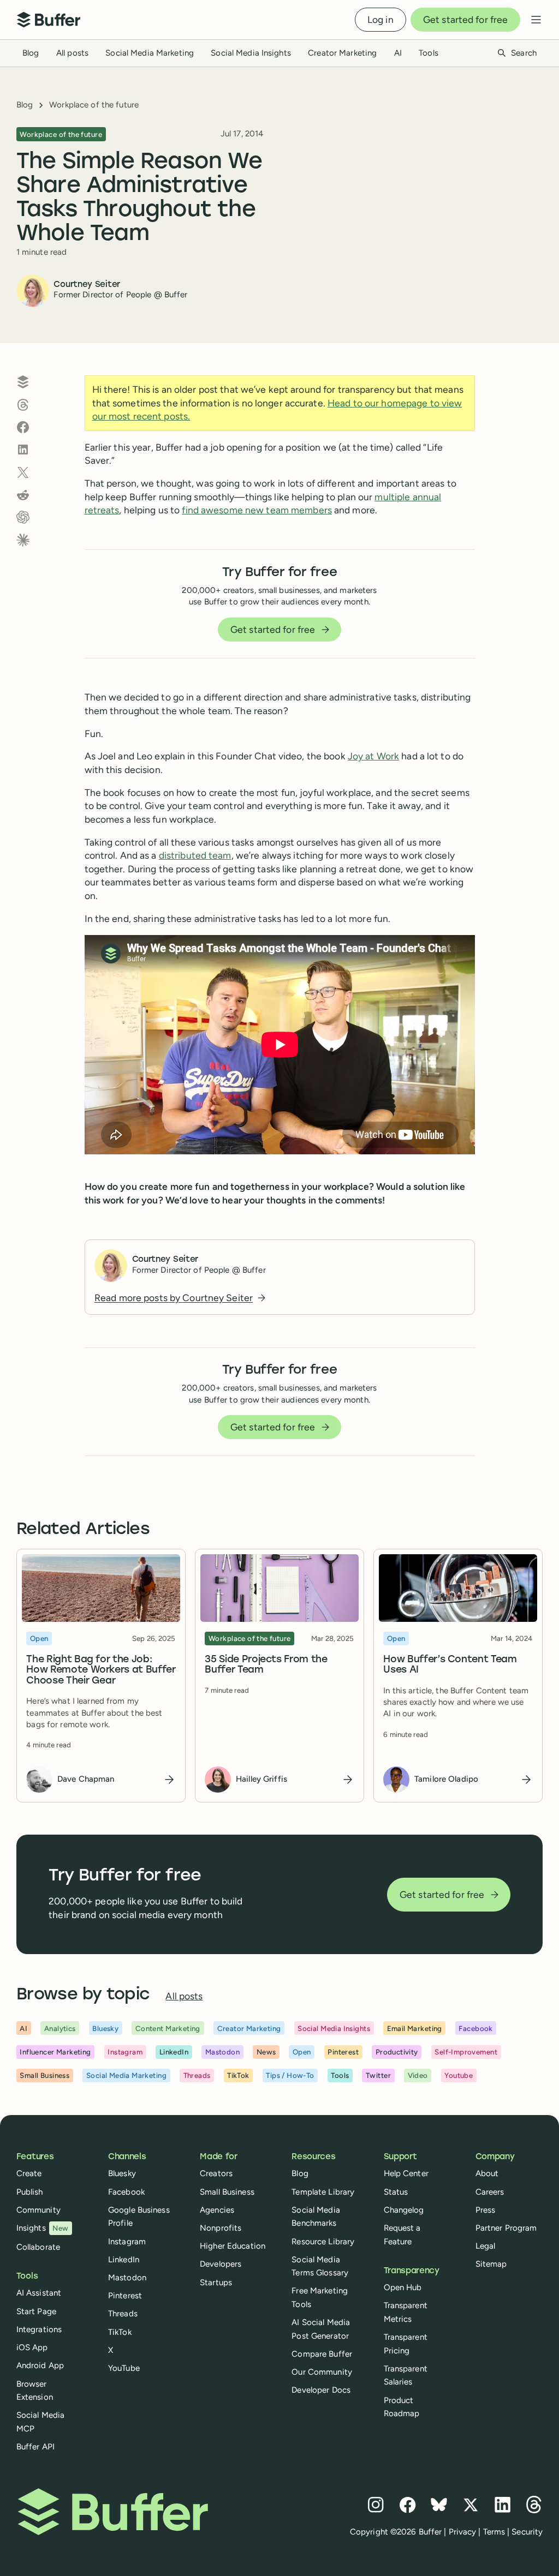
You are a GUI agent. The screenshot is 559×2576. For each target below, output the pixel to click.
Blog (31, 53)
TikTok (120, 2332)
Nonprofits (221, 2228)
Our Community (322, 2372)
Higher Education (233, 2246)
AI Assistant (39, 2293)
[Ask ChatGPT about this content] (23, 517)
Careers (490, 2192)
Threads (123, 2314)
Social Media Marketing (150, 53)
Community (38, 2210)
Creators (216, 2173)
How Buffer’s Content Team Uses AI (450, 1665)
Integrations (39, 2329)
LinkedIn (124, 2260)
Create (29, 2173)
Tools (429, 53)
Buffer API (35, 2447)
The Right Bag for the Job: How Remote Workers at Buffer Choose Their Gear (101, 1670)
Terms (494, 2532)
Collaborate (38, 2247)
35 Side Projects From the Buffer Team (266, 1665)
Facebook (126, 2192)
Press (486, 2210)
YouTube (124, 2368)
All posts (72, 53)
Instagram (127, 2242)
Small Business (227, 2192)
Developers (221, 2264)
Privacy (463, 2532)
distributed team (195, 855)
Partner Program (506, 2228)
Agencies (217, 2210)
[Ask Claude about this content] (23, 540)
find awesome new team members (257, 510)
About (487, 2173)
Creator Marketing (342, 53)
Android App (40, 2365)
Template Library (323, 2192)
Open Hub (403, 2287)
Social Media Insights (251, 53)
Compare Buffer (322, 2354)
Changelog (404, 2210)
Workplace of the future (94, 105)
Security (527, 2532)
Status (396, 2192)
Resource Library (323, 2242)
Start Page (36, 2311)
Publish (30, 2192)
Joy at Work (373, 756)
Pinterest (125, 2296)
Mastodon (127, 2278)
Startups (216, 2283)
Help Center (406, 2173)
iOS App (32, 2347)
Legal (486, 2246)
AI (398, 53)
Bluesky (122, 2173)
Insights (43, 2228)
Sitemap (491, 2264)
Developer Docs (321, 2390)
